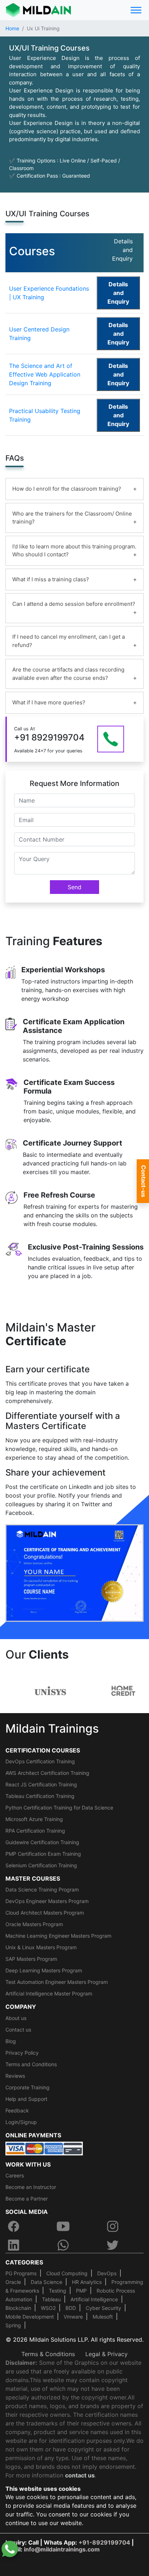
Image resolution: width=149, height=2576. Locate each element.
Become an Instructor (31, 2187)
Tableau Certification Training (40, 1796)
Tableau (51, 2299)
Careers (15, 2175)
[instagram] (113, 2226)
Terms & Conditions (48, 2354)
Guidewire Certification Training (42, 1842)
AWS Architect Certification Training (47, 1773)
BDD (71, 2308)
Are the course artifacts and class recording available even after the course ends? (68, 674)
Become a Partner (27, 2199)
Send (74, 887)
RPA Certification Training (35, 1831)
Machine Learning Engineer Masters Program (58, 1936)
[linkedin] (13, 2245)
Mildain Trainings (52, 1728)
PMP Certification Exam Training (43, 1854)
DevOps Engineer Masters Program (47, 1901)
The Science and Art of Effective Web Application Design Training (45, 374)
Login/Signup (21, 2122)
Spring (13, 2325)
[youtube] (63, 2226)
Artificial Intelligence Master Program (49, 1993)
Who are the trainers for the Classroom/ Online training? (72, 518)
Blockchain (18, 2308)
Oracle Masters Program (34, 1924)
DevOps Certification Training (40, 1761)
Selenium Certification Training (41, 1865)
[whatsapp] (63, 2245)
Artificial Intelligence (94, 2299)
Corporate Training (27, 2087)
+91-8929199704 (104, 2542)
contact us (80, 2475)
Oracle (13, 2282)
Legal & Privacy (107, 2354)
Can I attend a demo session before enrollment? (74, 604)
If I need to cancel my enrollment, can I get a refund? (69, 641)
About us (16, 2018)
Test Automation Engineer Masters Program (57, 1982)
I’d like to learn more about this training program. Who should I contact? (74, 551)
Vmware (73, 2317)
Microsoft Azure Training (34, 1819)
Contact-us (144, 1181)
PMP (81, 2291)
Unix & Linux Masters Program (41, 1947)
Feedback (17, 2110)
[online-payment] (44, 2148)
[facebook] (13, 2226)
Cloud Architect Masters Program (45, 1913)
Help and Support (26, 2099)
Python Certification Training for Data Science (59, 1808)
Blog (11, 2041)
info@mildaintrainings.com (62, 2549)
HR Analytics (87, 2282)
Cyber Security (103, 2308)
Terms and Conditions (31, 2064)
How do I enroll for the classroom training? (67, 489)
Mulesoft (103, 2317)
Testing (58, 2291)
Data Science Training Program (42, 1889)
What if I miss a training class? (51, 579)
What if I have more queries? (49, 702)
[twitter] (113, 2245)
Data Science (46, 2282)
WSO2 (48, 2308)
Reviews (15, 2076)
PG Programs (21, 2273)
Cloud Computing (67, 2273)
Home (12, 28)
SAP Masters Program (31, 1959)
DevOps (107, 2273)
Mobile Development (30, 2317)
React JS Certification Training (41, 1784)
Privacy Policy (22, 2053)
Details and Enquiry (118, 293)
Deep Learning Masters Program (44, 1970)
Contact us (18, 2030)
